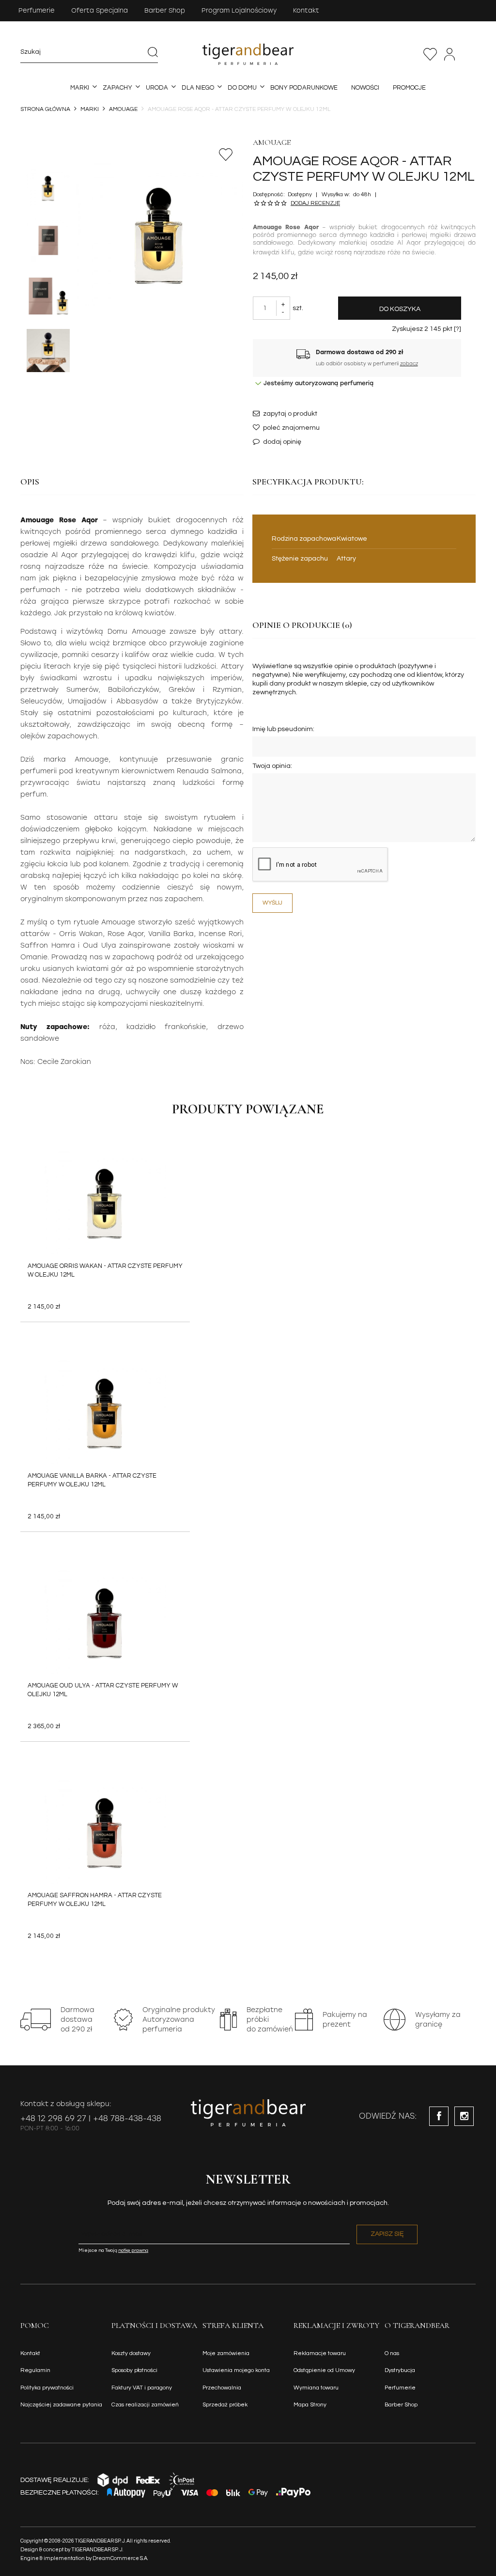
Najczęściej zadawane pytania (61, 2405)
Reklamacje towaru (320, 2353)
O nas (392, 2353)
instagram (464, 2116)
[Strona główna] (248, 54)
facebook (439, 2116)
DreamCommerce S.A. (120, 2558)
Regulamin (35, 2370)
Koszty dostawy (131, 2353)
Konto (449, 54)
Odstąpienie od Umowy (324, 2370)
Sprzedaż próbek (225, 2405)
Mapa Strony (310, 2405)
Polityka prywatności (47, 2388)
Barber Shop (165, 10)
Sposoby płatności (134, 2370)
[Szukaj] (153, 52)
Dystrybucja (400, 2370)
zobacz (409, 364)
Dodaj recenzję (315, 203)
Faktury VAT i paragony (142, 2388)
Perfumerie (37, 10)
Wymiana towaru (316, 2388)
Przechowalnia (430, 54)
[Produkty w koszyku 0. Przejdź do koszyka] (470, 54)
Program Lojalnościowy (239, 10)
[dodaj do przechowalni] (226, 155)
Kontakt (306, 10)
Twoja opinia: (272, 766)
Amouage (272, 142)
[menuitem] (80, 88)
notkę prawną (133, 2250)
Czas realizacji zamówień (145, 2405)
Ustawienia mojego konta (236, 2370)
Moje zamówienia (226, 2353)
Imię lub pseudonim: (283, 729)
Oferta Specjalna (100, 10)
